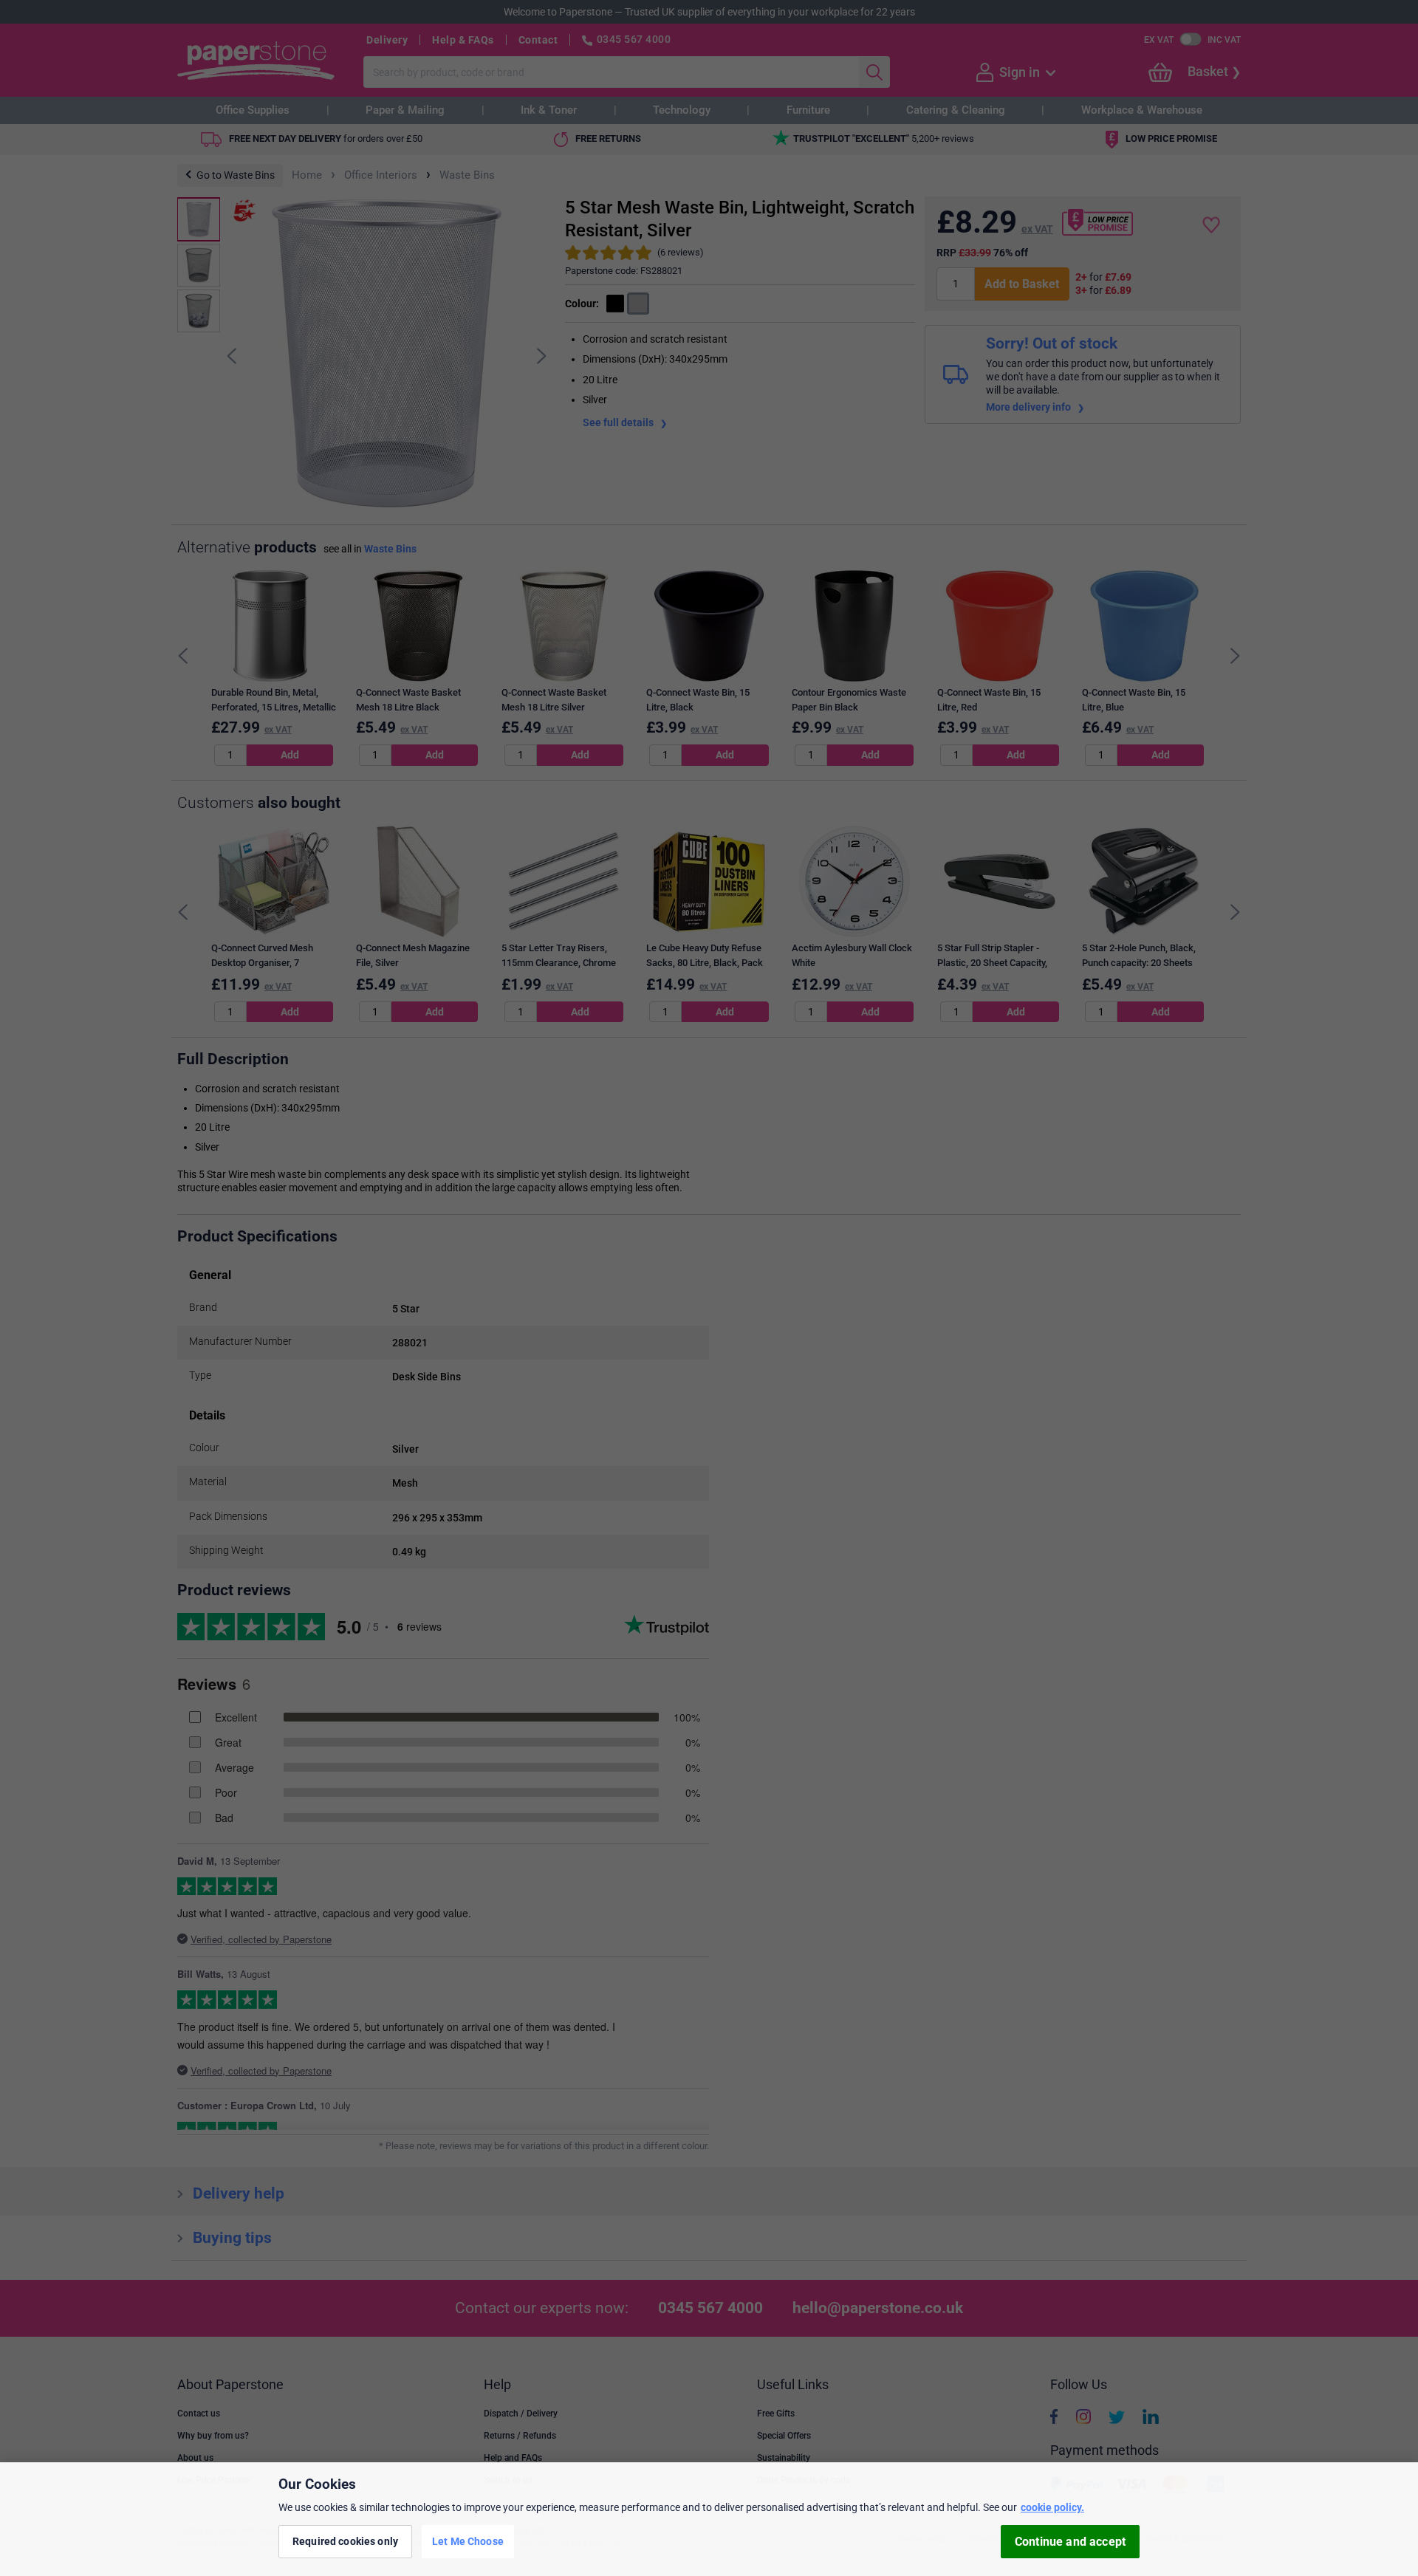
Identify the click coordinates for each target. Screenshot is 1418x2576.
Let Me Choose (468, 2541)
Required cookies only (345, 2541)
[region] (709, 2519)
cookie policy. (1052, 2507)
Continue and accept (1070, 2542)
